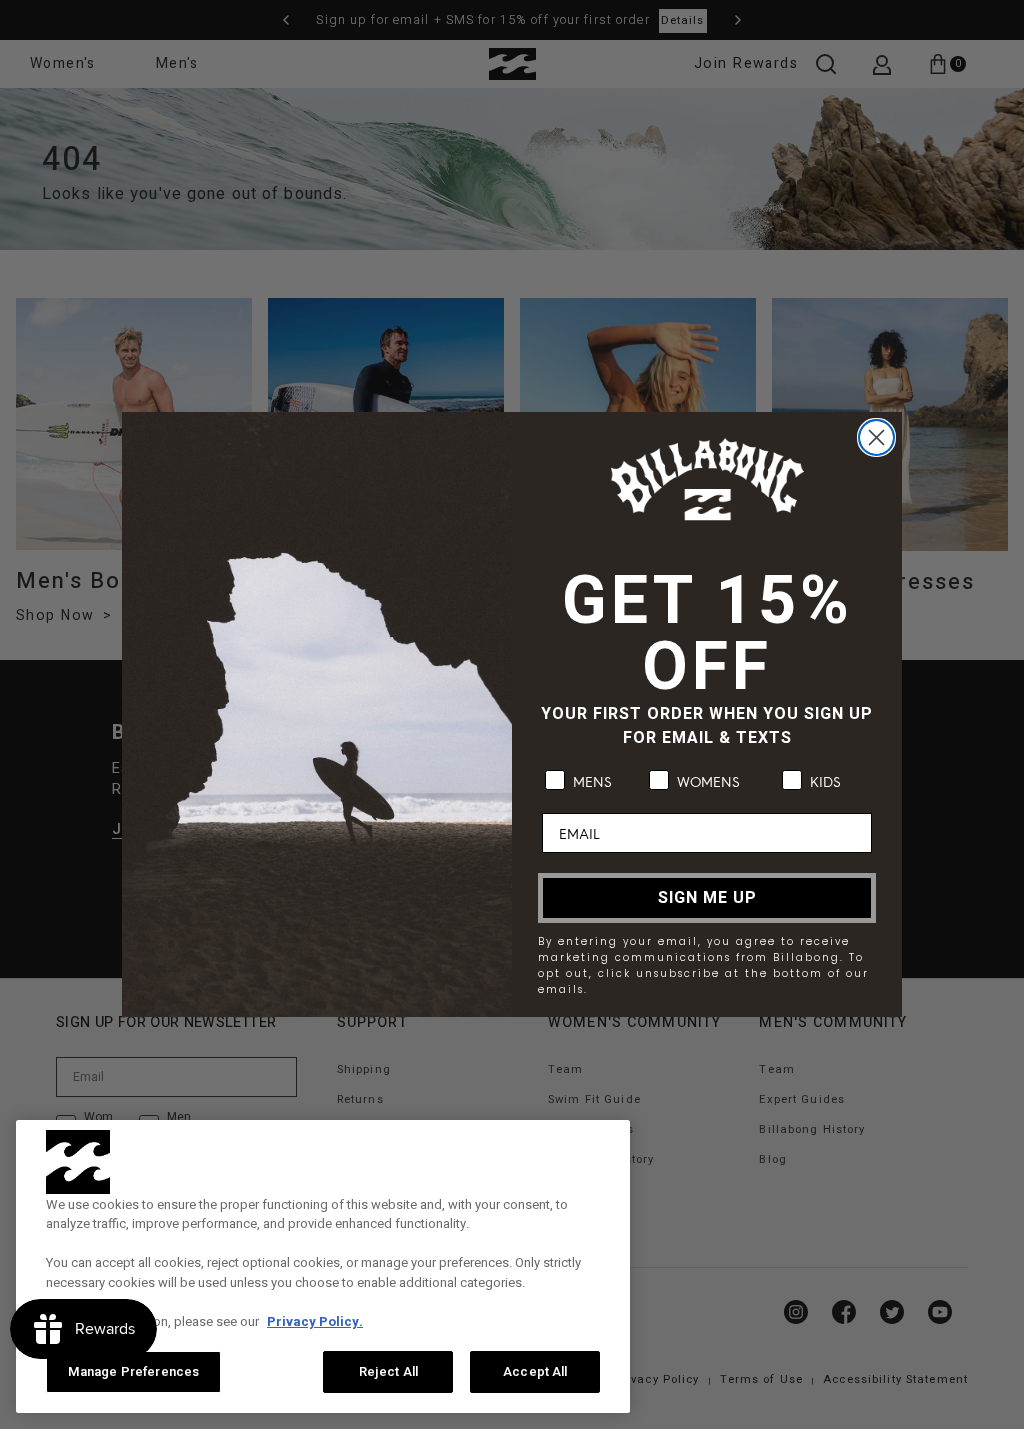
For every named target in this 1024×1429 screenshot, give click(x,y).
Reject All (388, 1371)
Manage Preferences (133, 1371)
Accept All (535, 1371)
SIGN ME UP (707, 898)
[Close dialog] (876, 437)
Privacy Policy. (315, 1321)
